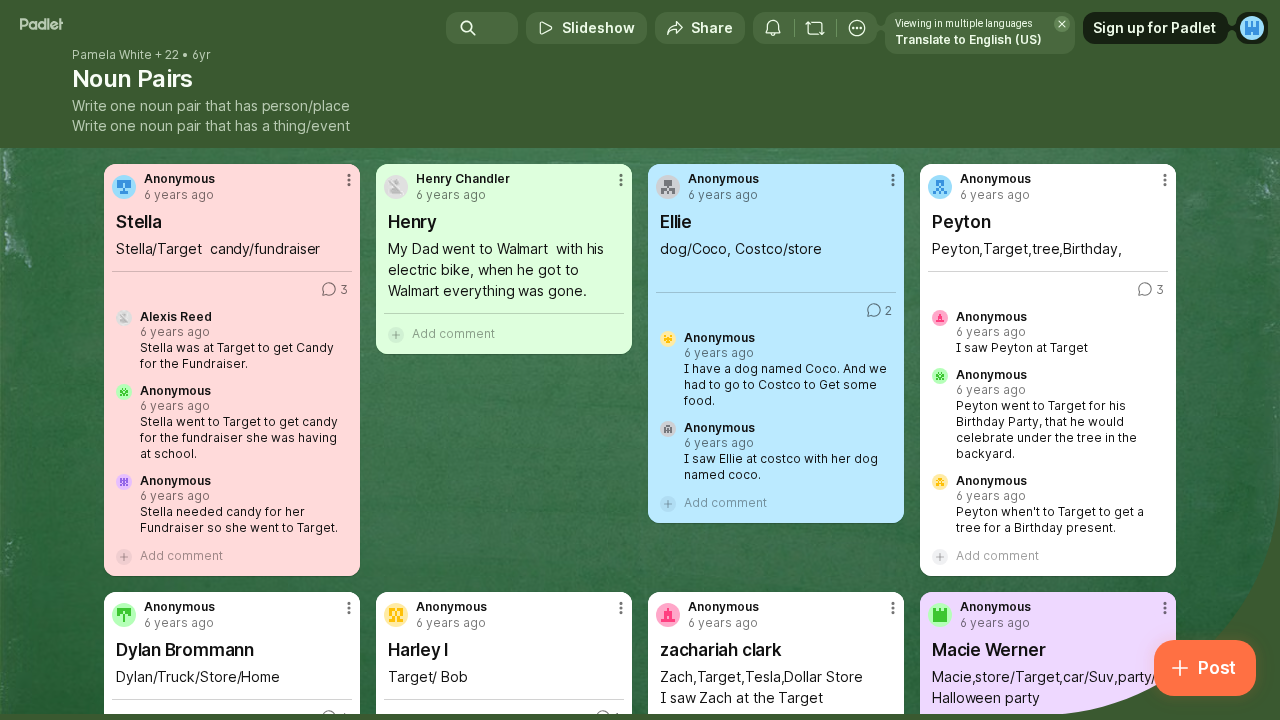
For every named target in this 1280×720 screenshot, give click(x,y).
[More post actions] (349, 180)
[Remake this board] (815, 28)
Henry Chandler (463, 179)
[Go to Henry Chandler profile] (396, 187)
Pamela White (112, 55)
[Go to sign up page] (1252, 28)
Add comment (181, 555)
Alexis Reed (176, 317)
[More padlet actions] (857, 28)
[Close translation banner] (1062, 24)
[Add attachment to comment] (124, 556)
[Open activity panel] (773, 28)
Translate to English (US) (968, 39)
